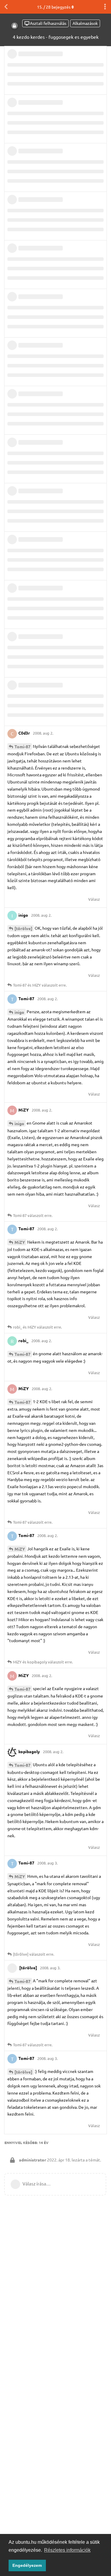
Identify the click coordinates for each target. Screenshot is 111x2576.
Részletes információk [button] (67, 2550)
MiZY (20, 1242)
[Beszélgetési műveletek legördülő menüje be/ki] (105, 7)
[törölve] (23, 928)
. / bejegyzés (54, 7)
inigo (19, 1012)
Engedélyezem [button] (27, 2565)
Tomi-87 (22, 746)
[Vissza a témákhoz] (6, 7)
